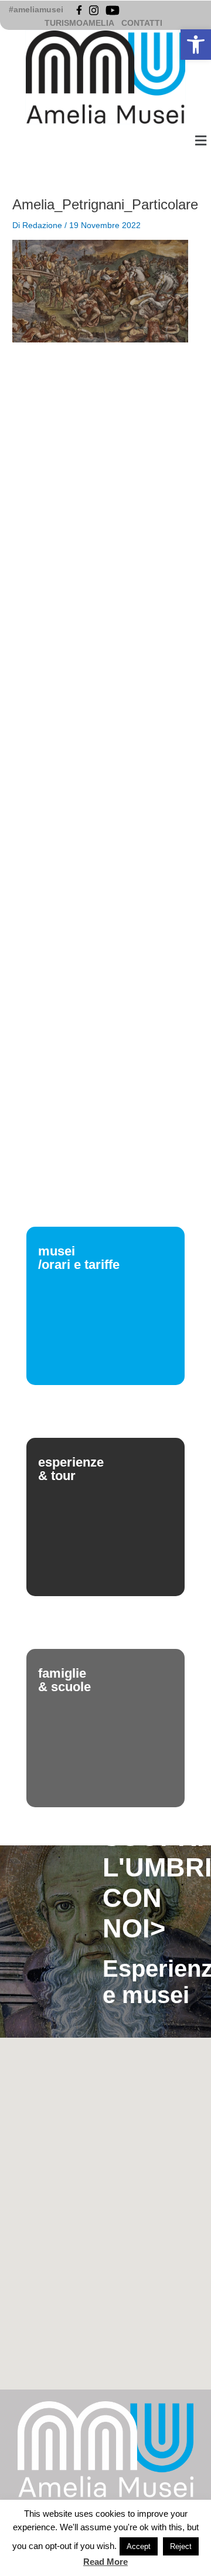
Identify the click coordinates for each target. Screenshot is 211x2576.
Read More (105, 2562)
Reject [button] (181, 2546)
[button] (196, 45)
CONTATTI (142, 23)
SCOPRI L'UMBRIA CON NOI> (151, 1883)
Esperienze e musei (151, 1982)
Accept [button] (139, 2546)
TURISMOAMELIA (79, 23)
